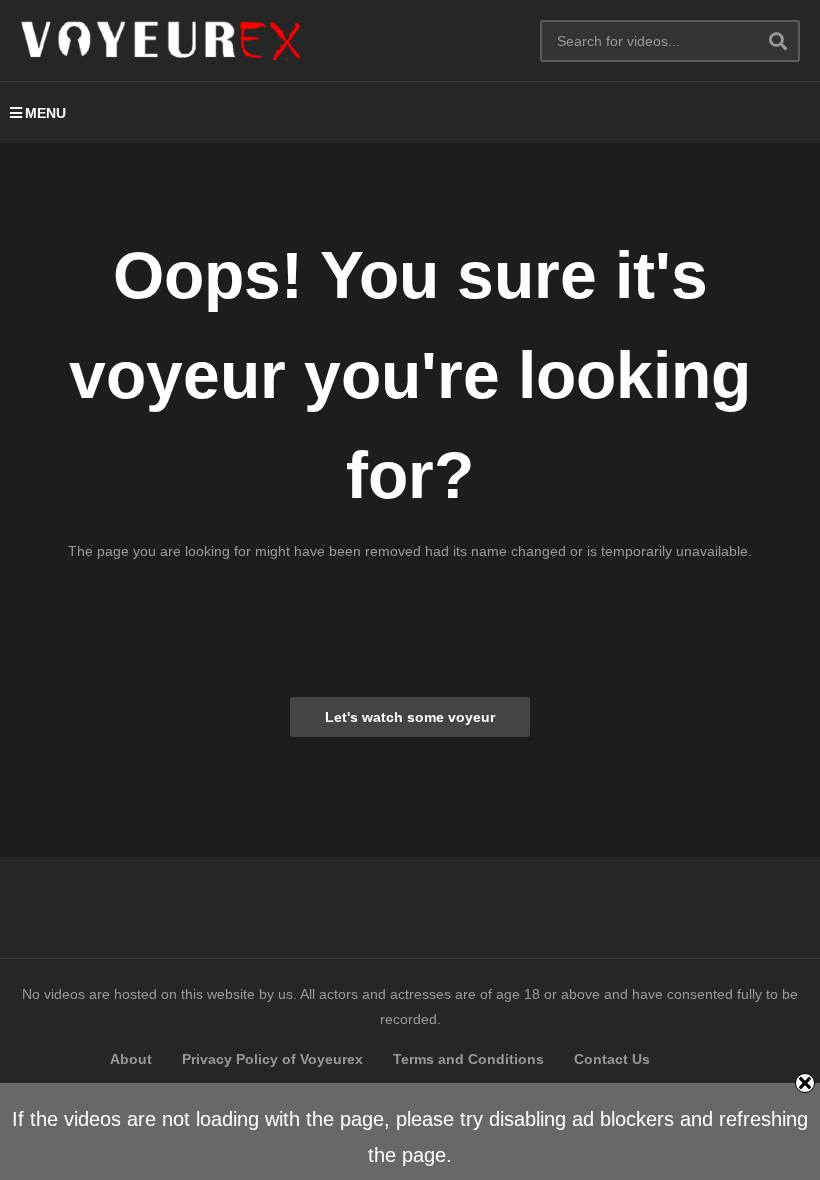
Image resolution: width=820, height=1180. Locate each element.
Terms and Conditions (468, 1059)
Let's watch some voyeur (410, 717)
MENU (45, 113)
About (131, 1059)
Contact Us (612, 1059)
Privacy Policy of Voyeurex (272, 1059)
